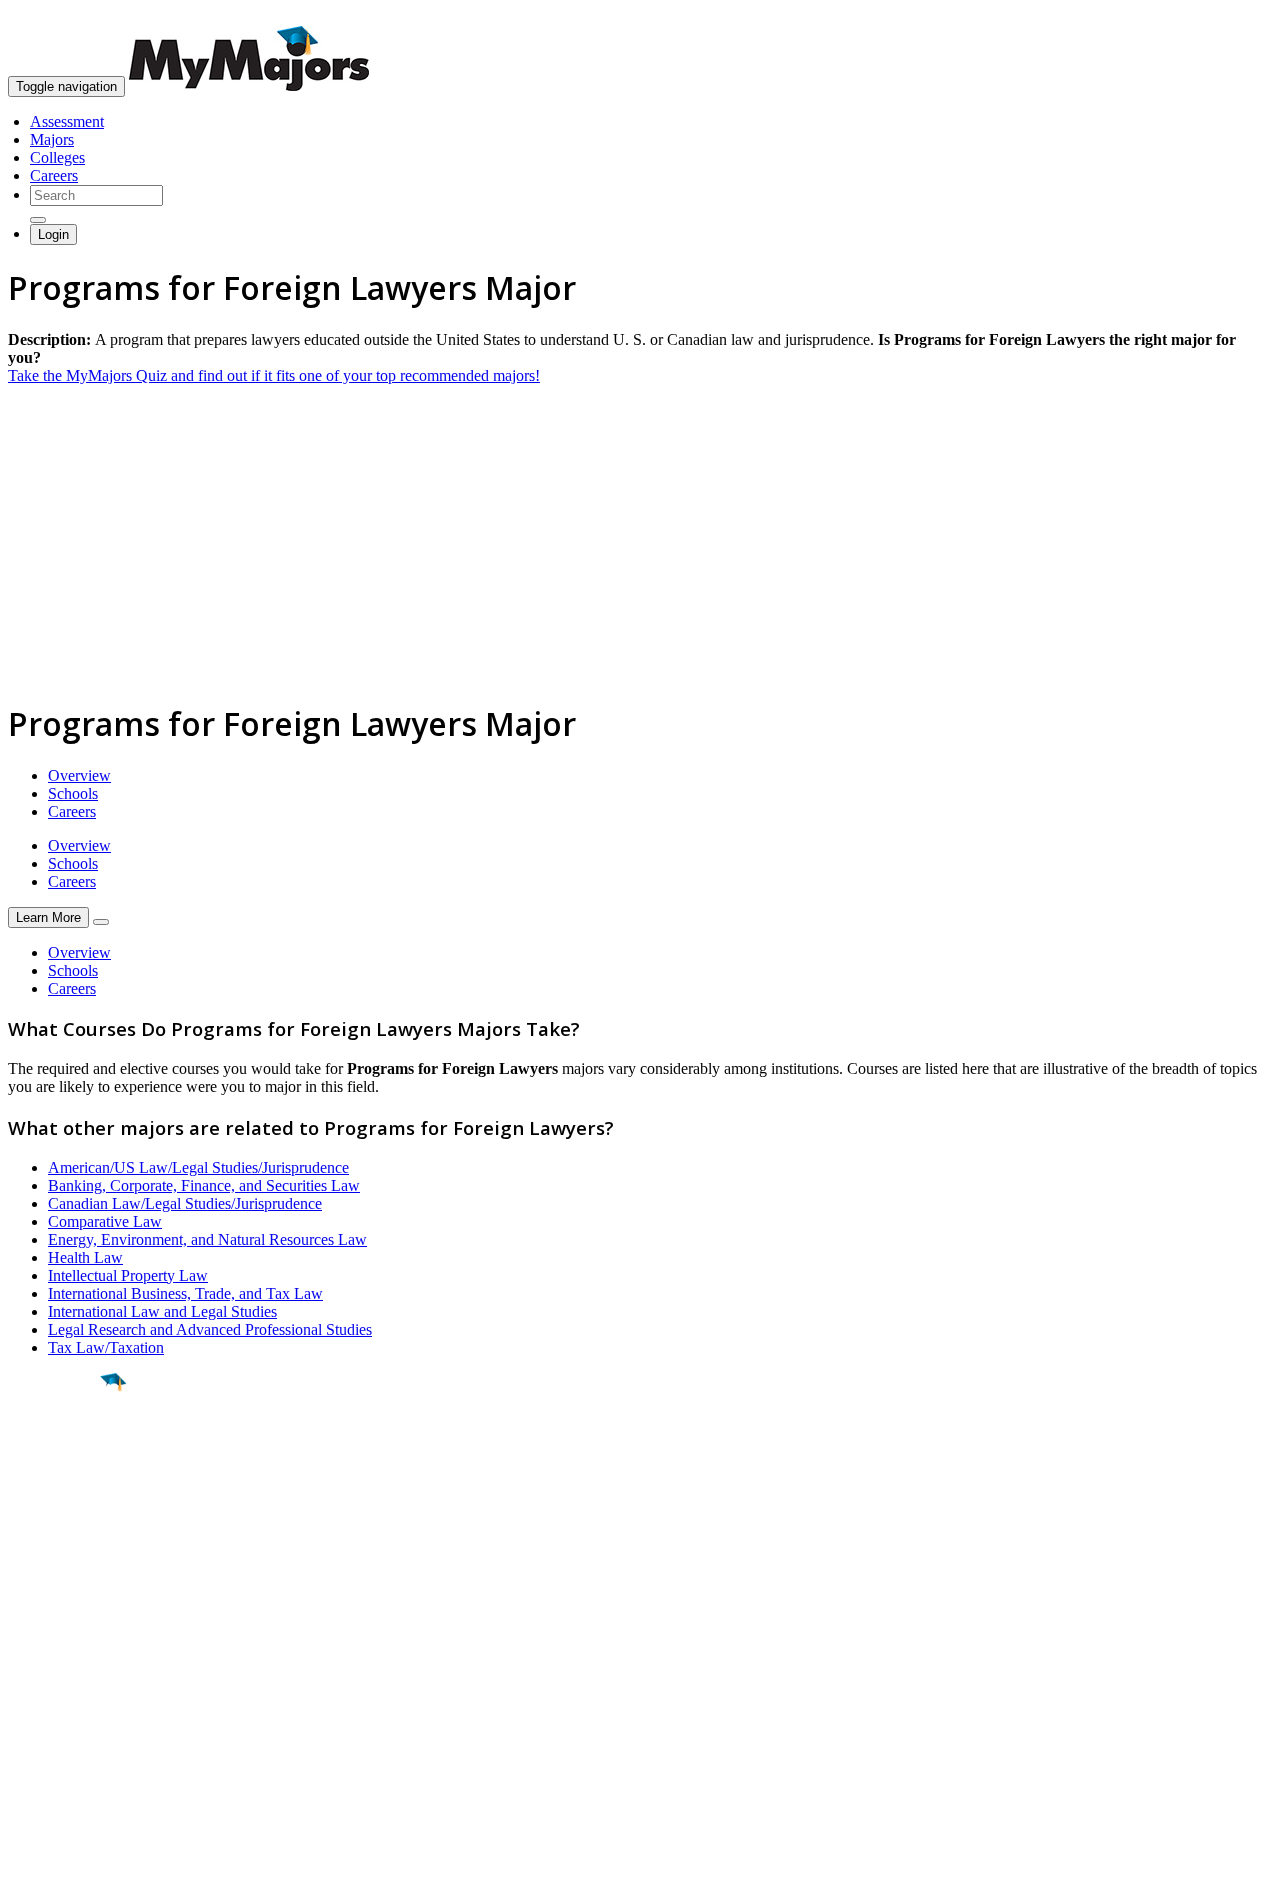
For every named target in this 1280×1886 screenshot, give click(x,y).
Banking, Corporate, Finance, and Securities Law (204, 1185)
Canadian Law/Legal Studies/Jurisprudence (185, 1203)
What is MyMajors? (70, 1651)
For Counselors (56, 1669)
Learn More (48, 917)
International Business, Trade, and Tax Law (185, 1293)
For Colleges (48, 1687)
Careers (54, 175)
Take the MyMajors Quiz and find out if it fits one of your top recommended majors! (274, 375)
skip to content (1231, 15)
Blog (23, 1741)
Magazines (42, 1705)
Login (53, 234)
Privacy (82, 1860)
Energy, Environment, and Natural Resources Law (207, 1239)
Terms (27, 1860)
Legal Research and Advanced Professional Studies (210, 1329)
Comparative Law (105, 1221)
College (61, 1493)
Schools (73, 793)
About (32, 1611)
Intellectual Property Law (128, 1275)
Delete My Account (70, 1723)
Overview (79, 775)
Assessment (67, 121)
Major (55, 1450)
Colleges (57, 157)
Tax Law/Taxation (106, 1347)
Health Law (85, 1257)
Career (59, 1537)
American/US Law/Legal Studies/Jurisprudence (198, 1167)
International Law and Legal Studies (162, 1311)
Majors (52, 139)
